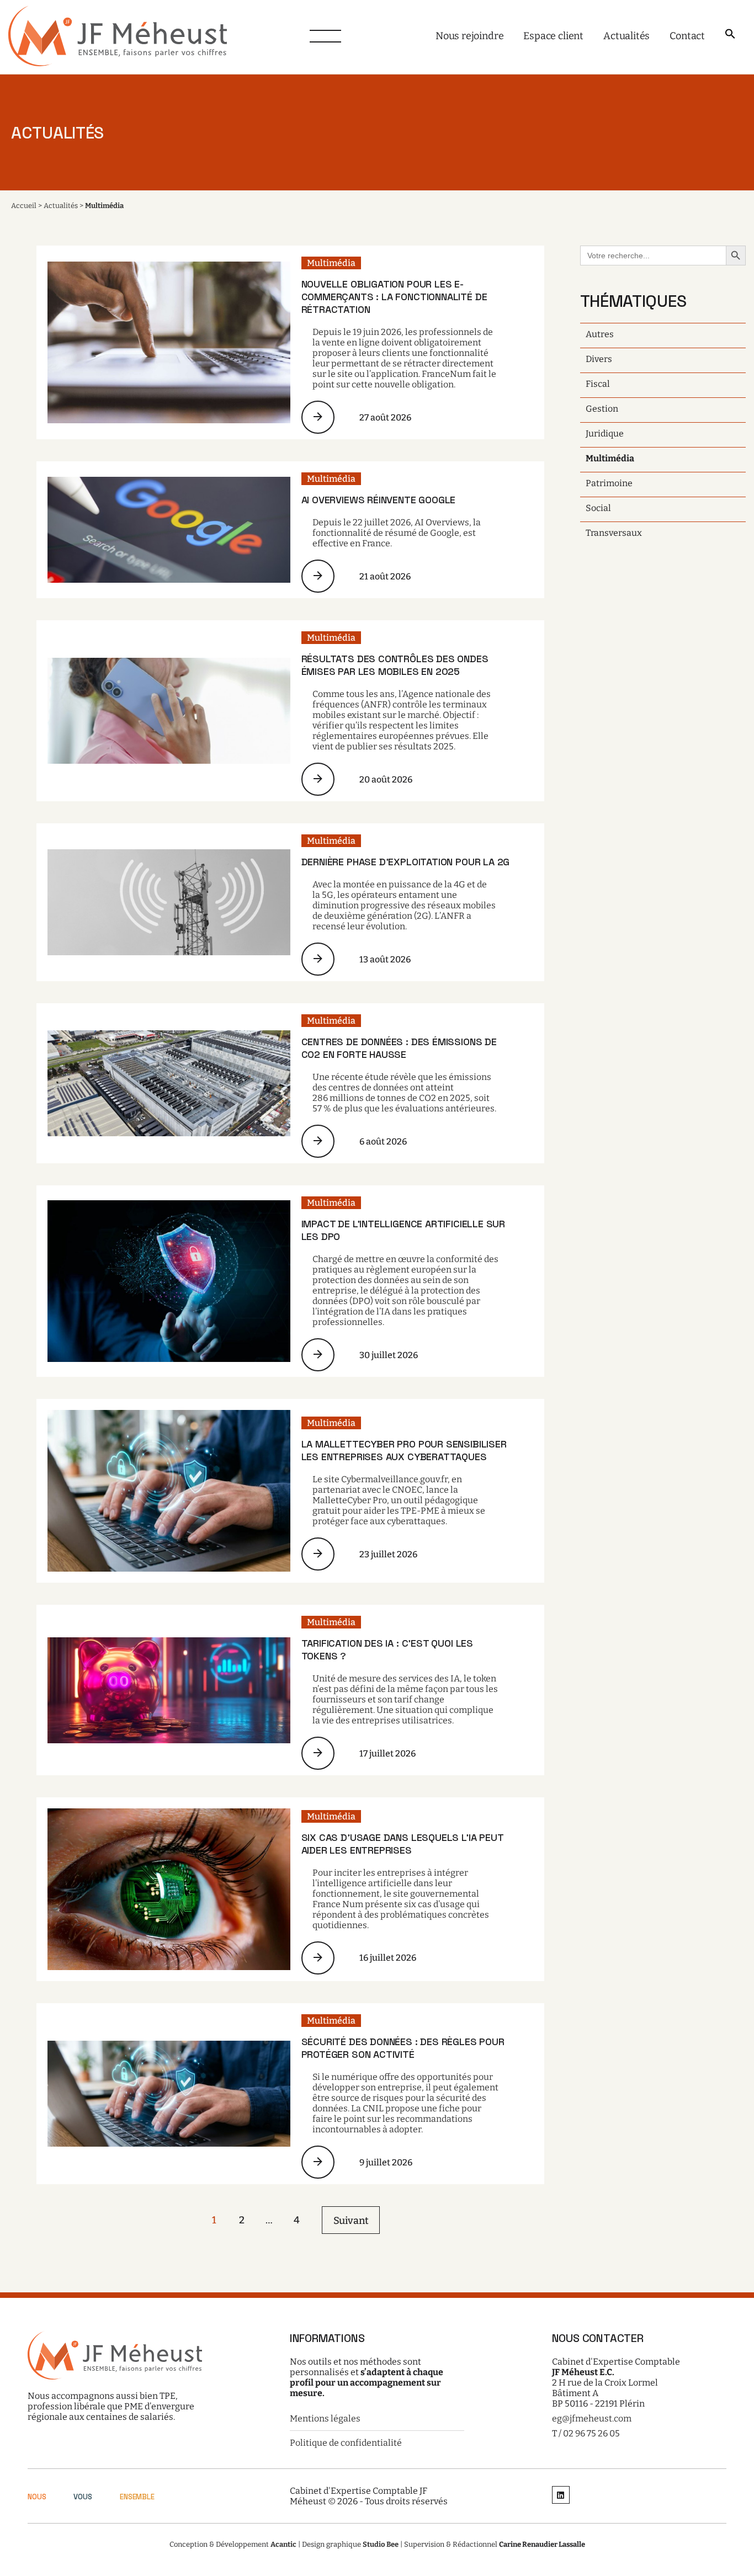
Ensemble (137, 2497)
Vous (83, 2497)
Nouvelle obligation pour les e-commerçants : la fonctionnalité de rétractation (394, 297)
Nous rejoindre (469, 36)
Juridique (605, 433)
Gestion (602, 409)
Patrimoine (609, 483)
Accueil (24, 206)
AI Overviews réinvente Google (379, 500)
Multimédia (331, 263)
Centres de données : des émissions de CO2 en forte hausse (399, 1048)
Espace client (553, 36)
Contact (687, 36)
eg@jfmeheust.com (592, 2418)
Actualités (626, 36)
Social (598, 508)
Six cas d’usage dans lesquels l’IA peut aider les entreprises (402, 1844)
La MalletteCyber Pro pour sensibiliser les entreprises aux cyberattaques (404, 1450)
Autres (600, 334)
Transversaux (614, 533)
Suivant (351, 2221)
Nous (37, 2497)
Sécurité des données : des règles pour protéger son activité (403, 2048)
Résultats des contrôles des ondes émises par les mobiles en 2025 (395, 665)
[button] (730, 34)
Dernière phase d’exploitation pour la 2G (406, 862)
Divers (599, 359)
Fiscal (598, 384)
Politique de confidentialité (346, 2443)
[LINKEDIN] (561, 2496)
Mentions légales (325, 2418)
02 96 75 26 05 (591, 2433)
